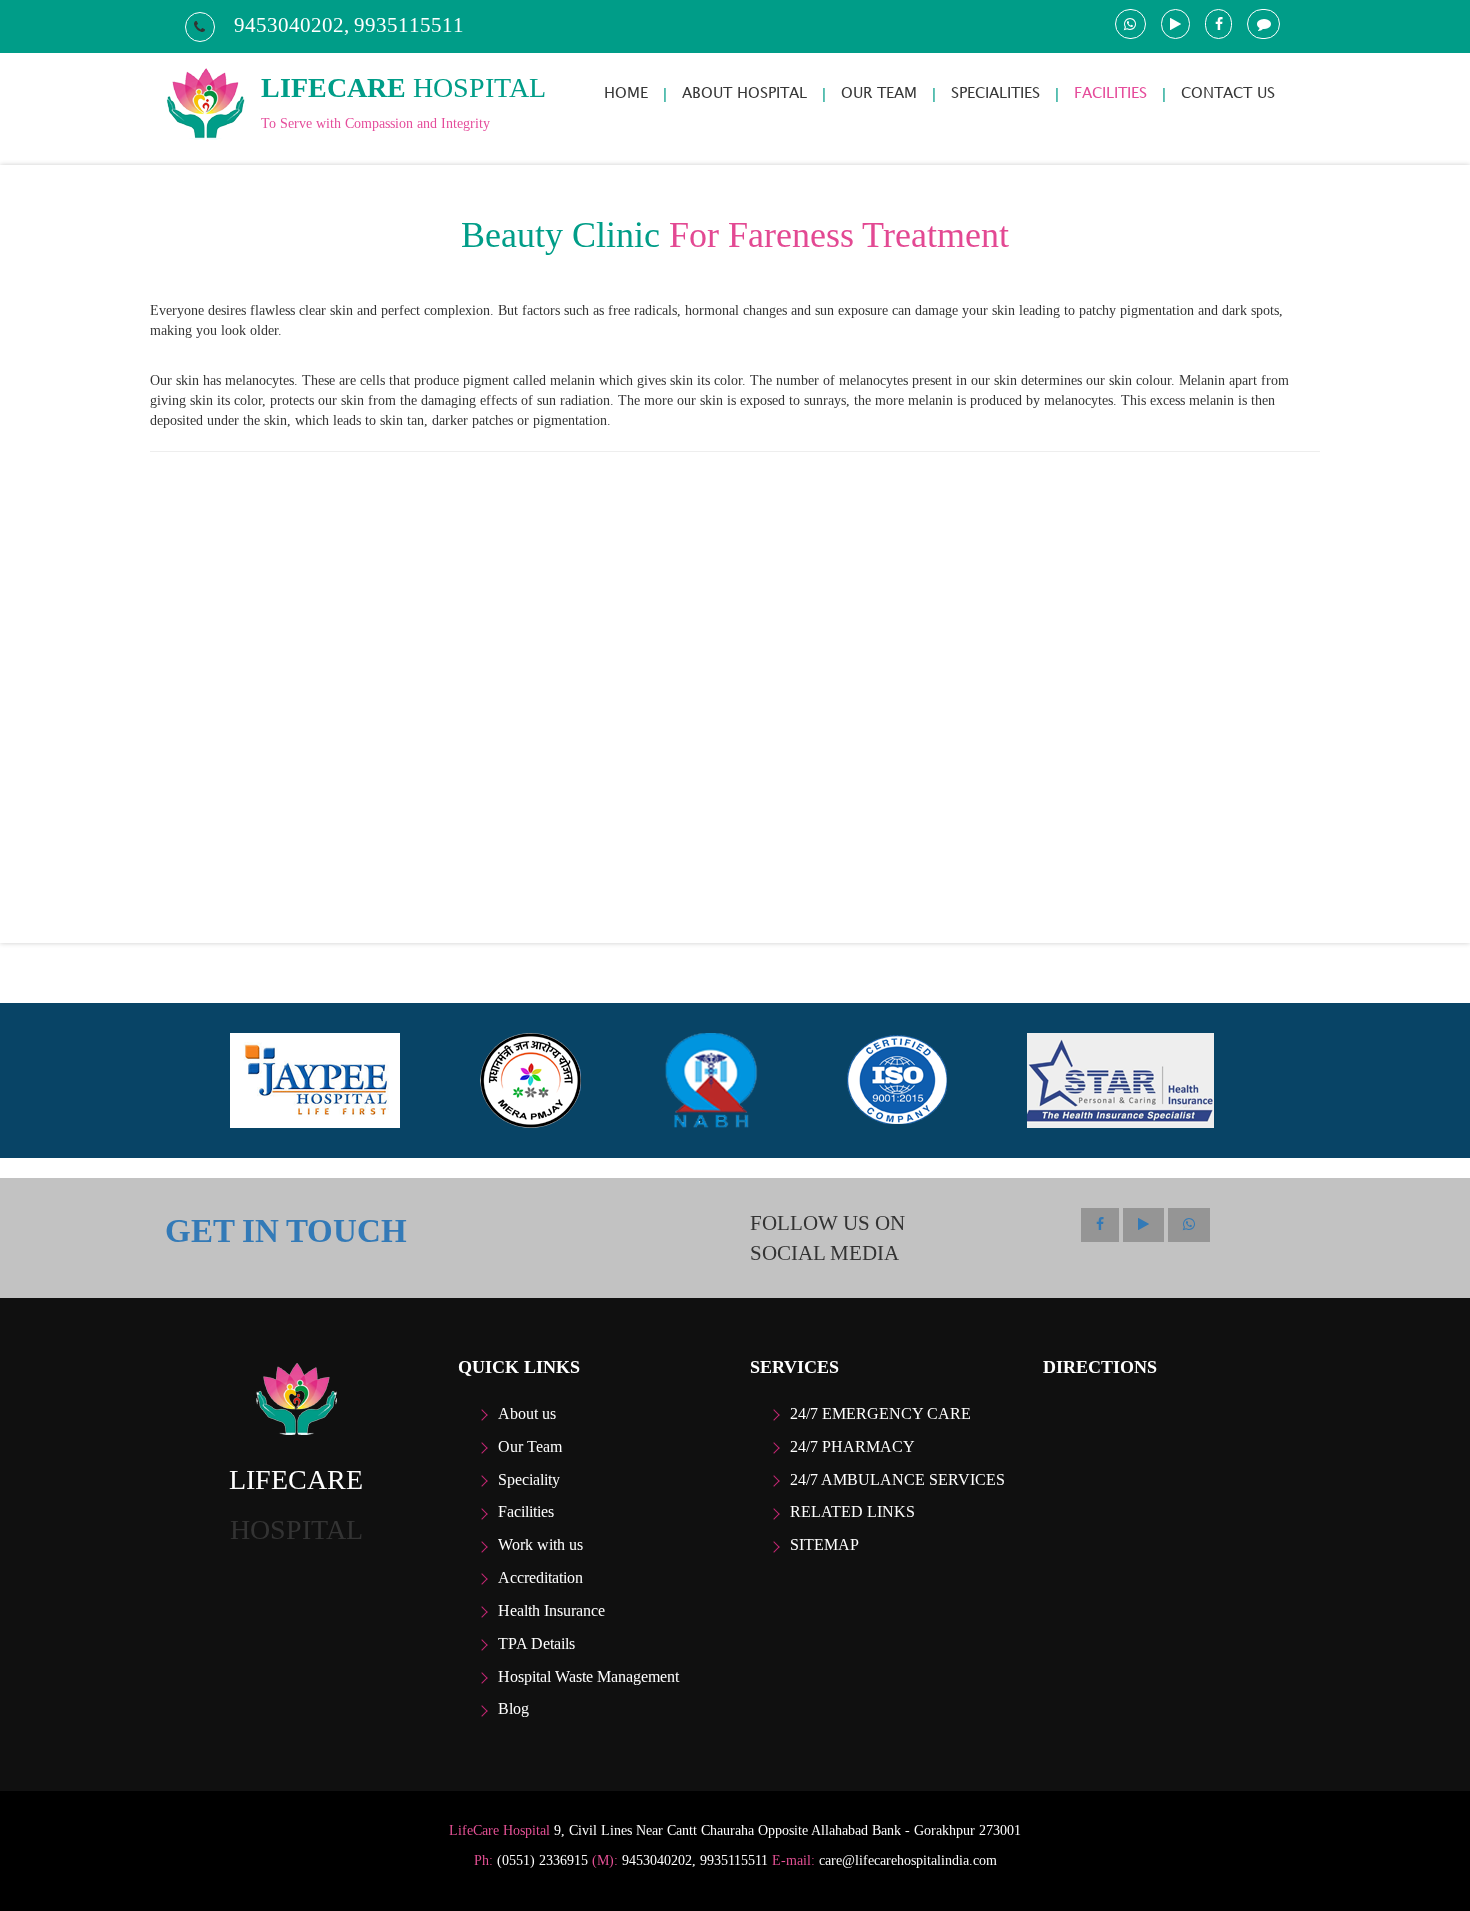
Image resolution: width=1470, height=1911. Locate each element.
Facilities (526, 1511)
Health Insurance (551, 1610)
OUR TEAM (879, 92)
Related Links (852, 1511)
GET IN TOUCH (286, 1231)
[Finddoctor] (296, 1399)
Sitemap (824, 1544)
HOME (626, 92)
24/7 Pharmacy (852, 1446)
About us (527, 1413)
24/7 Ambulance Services (897, 1479)
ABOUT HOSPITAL (744, 92)
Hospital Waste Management (588, 1676)
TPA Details (536, 1643)
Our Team (530, 1446)
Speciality (529, 1479)
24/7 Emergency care (880, 1413)
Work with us (540, 1544)
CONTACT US (1228, 92)
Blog (513, 1708)
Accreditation (540, 1577)
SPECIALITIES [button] (995, 92)
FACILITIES (1110, 92)
